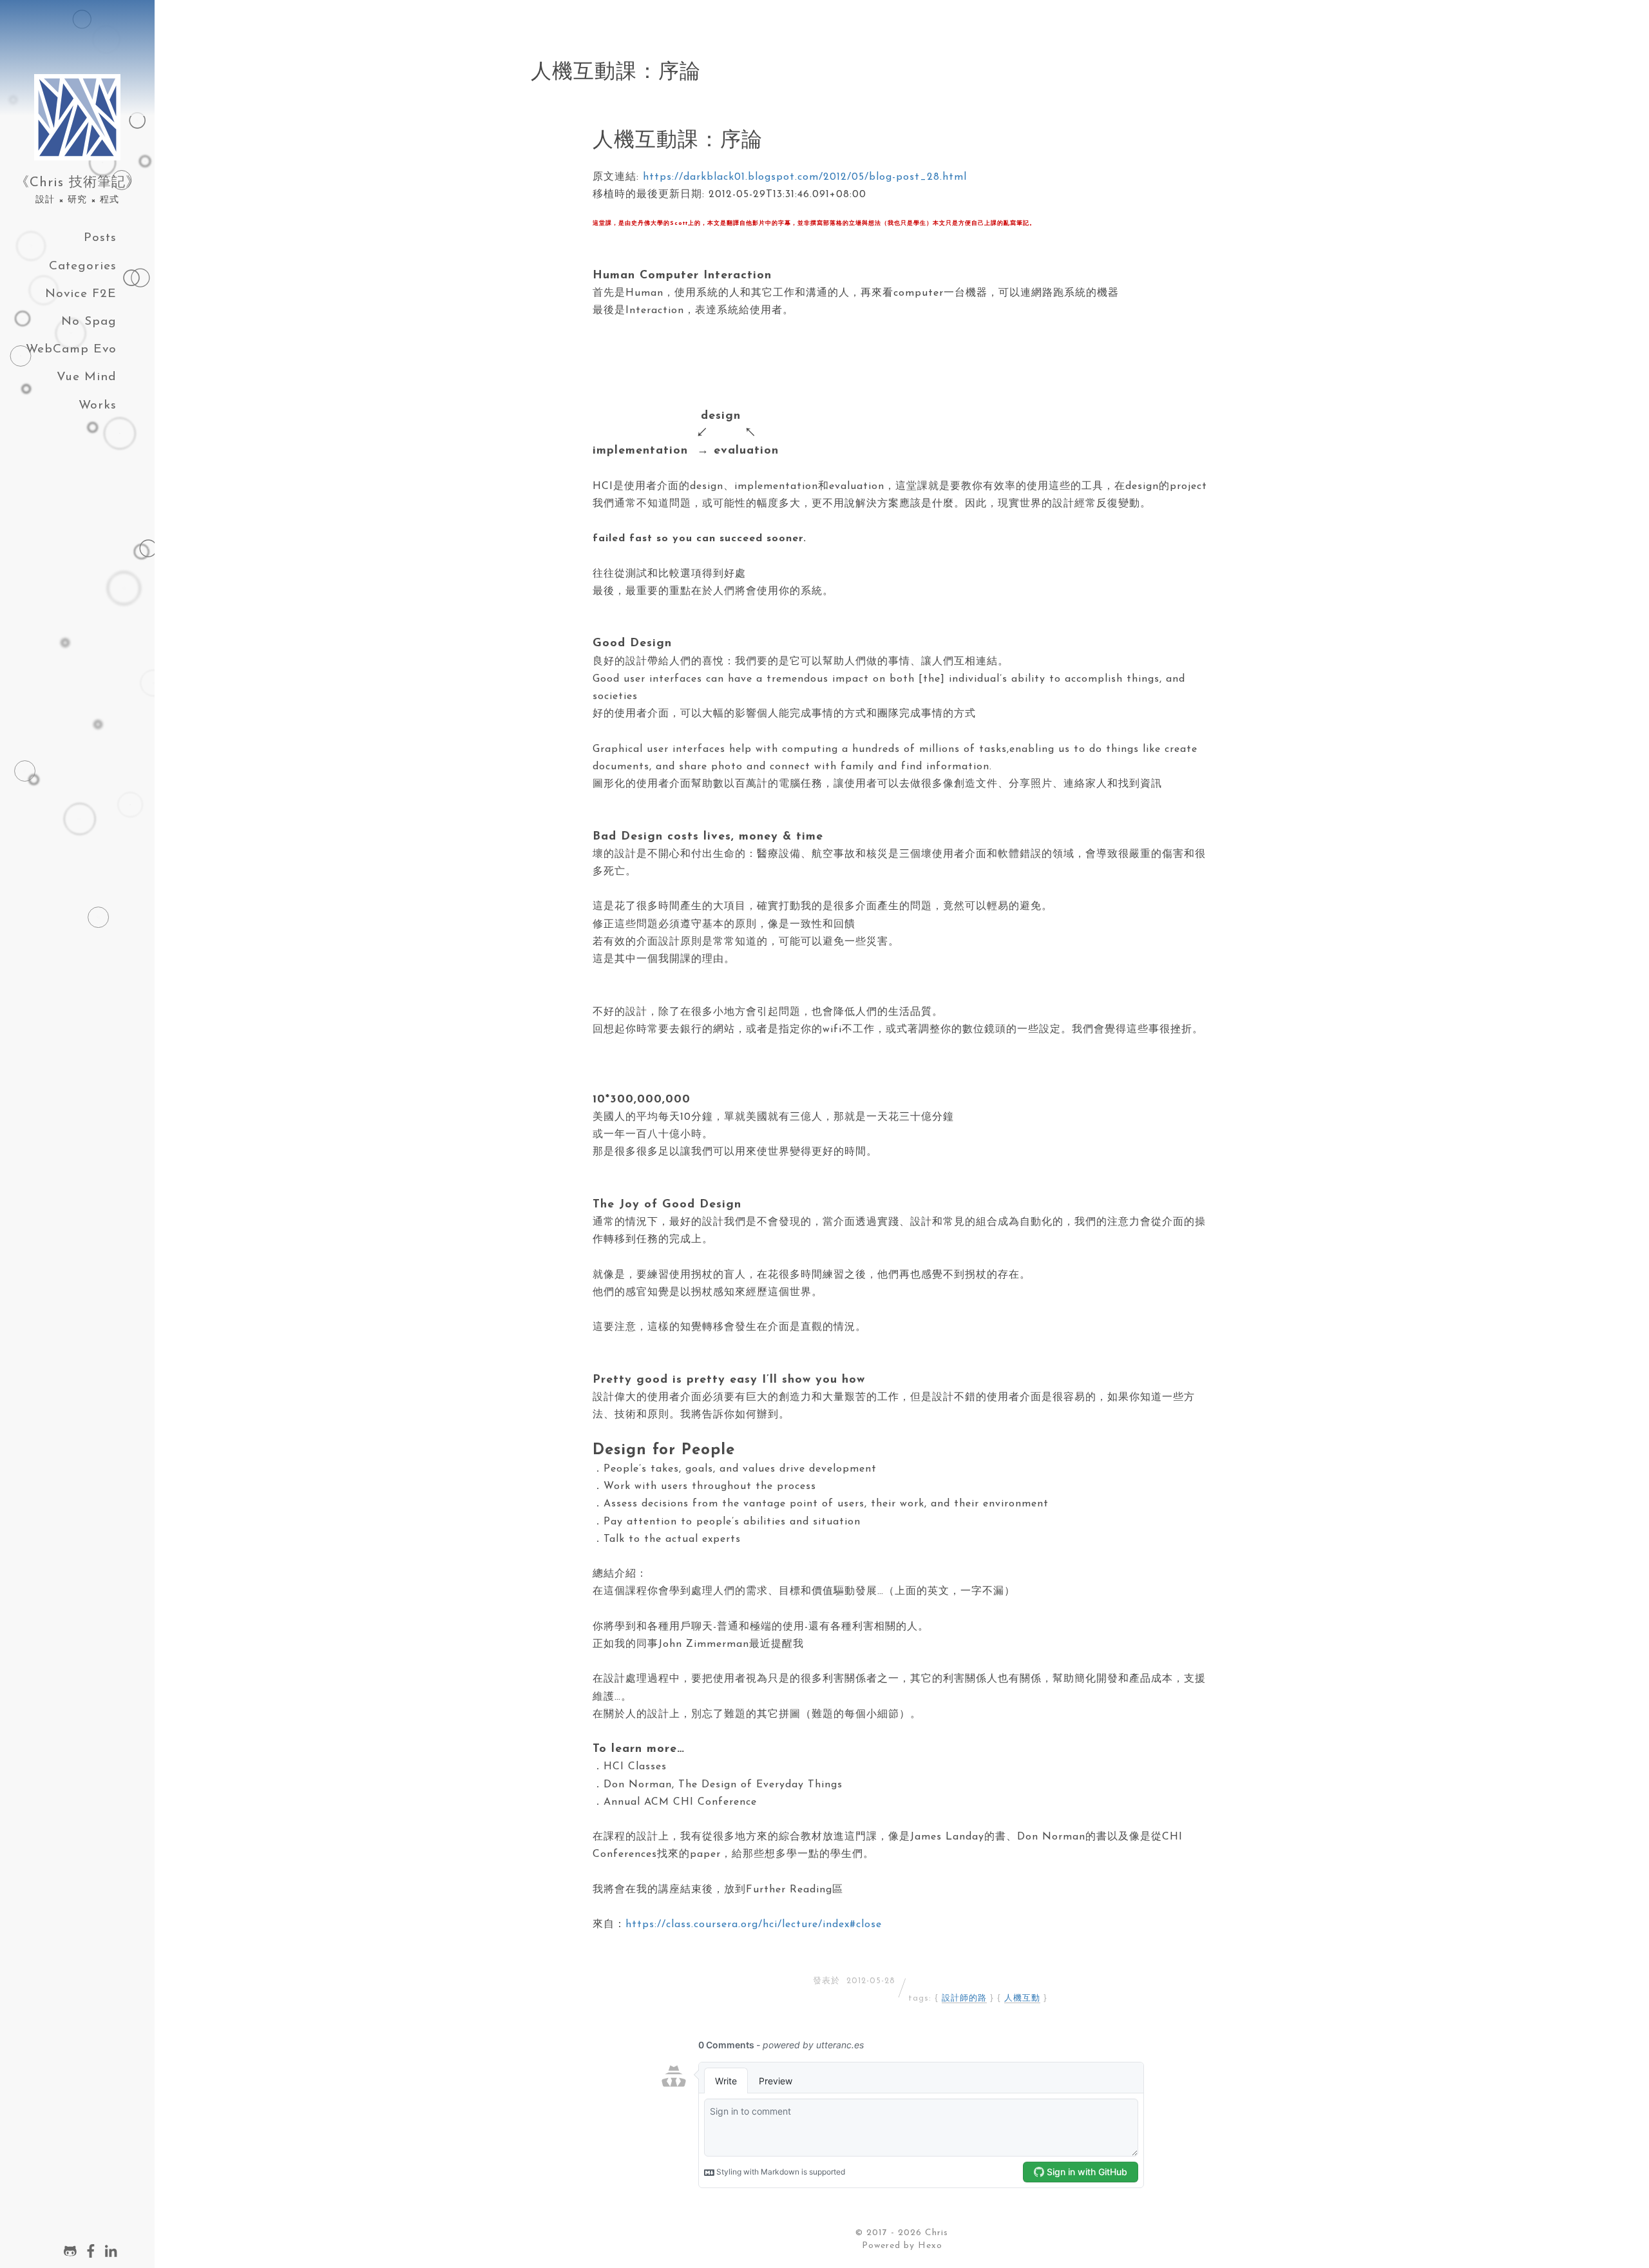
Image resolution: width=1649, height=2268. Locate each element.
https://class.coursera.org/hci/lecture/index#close (754, 1925)
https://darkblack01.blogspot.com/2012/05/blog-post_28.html (805, 177)
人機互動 (1022, 1998)
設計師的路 (964, 1998)
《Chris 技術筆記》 (78, 183)
